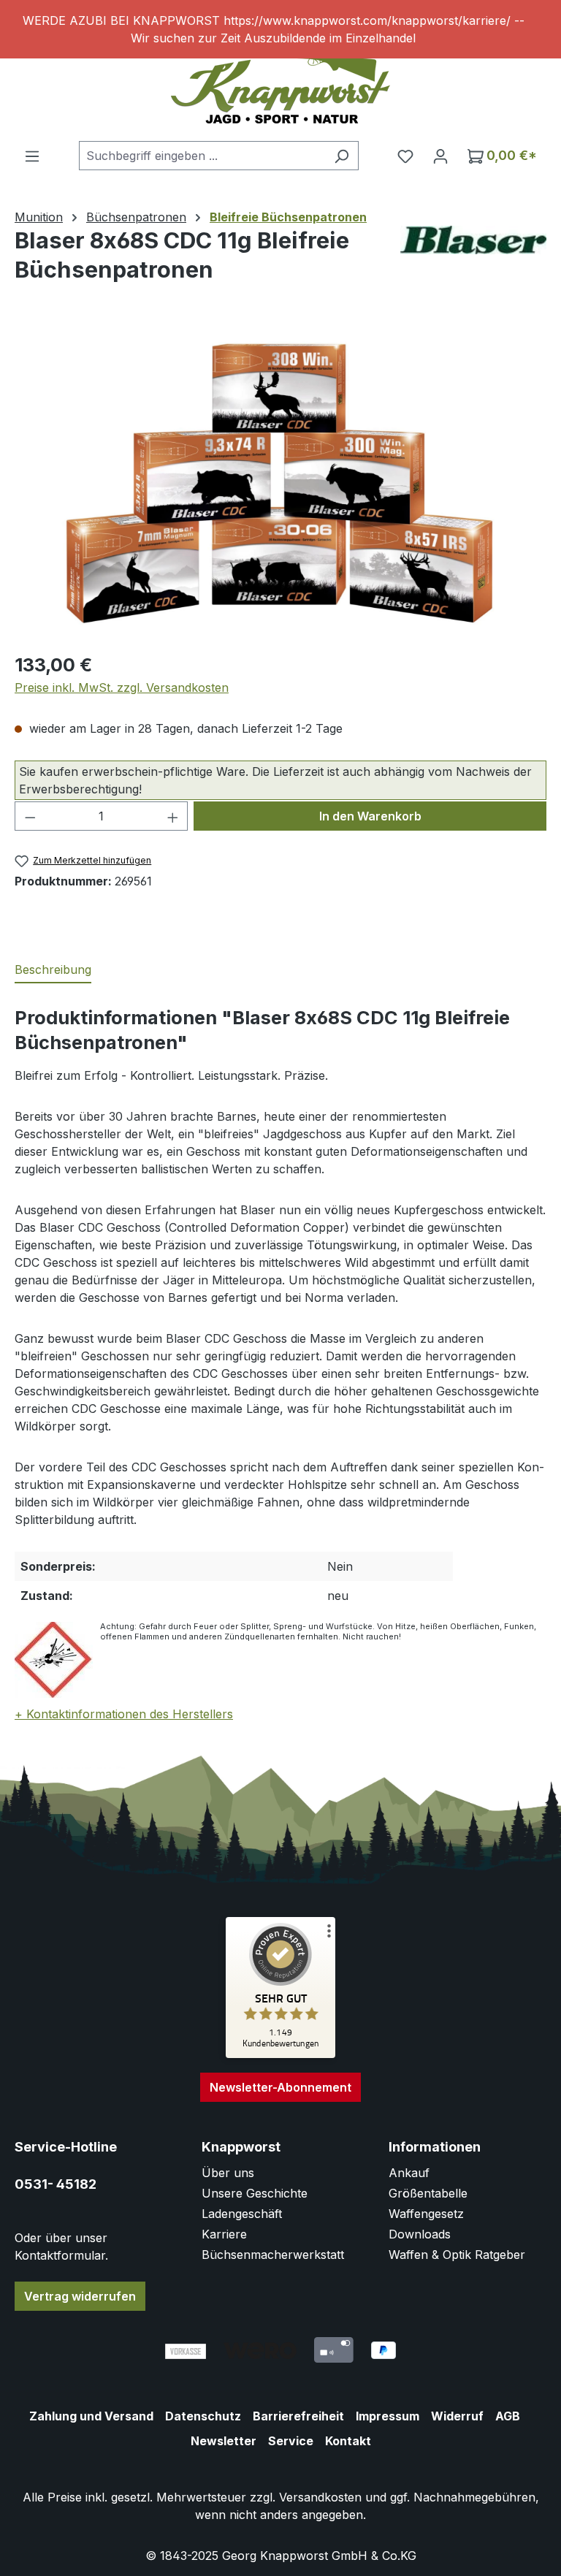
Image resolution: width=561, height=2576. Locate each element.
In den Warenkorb (370, 816)
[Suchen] (341, 156)
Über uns (228, 2173)
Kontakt (348, 2441)
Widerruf (457, 2416)
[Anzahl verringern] (30, 816)
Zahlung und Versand (91, 2416)
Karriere (224, 2234)
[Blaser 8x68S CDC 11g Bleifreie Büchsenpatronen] (280, 482)
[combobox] (202, 156)
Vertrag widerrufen (80, 2296)
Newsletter (224, 2441)
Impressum (388, 2416)
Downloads (420, 2234)
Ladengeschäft (242, 2214)
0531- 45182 (56, 2184)
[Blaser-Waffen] (473, 240)
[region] (280, 29)
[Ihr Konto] (440, 156)
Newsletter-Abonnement (280, 2087)
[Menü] (32, 156)
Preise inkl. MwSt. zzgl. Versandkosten (122, 687)
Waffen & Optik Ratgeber (457, 2255)
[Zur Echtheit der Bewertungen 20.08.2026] (280, 2054)
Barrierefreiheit (298, 2416)
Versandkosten (320, 2497)
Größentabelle (428, 2193)
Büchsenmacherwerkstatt (273, 2255)
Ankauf (409, 2173)
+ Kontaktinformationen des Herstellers (124, 1714)
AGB (508, 2416)
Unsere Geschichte (255, 2193)
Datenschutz (203, 2416)
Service (291, 2441)
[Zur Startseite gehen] (280, 87)
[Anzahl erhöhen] (173, 816)
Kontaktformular (60, 2255)
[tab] (53, 970)
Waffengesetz (426, 2214)
